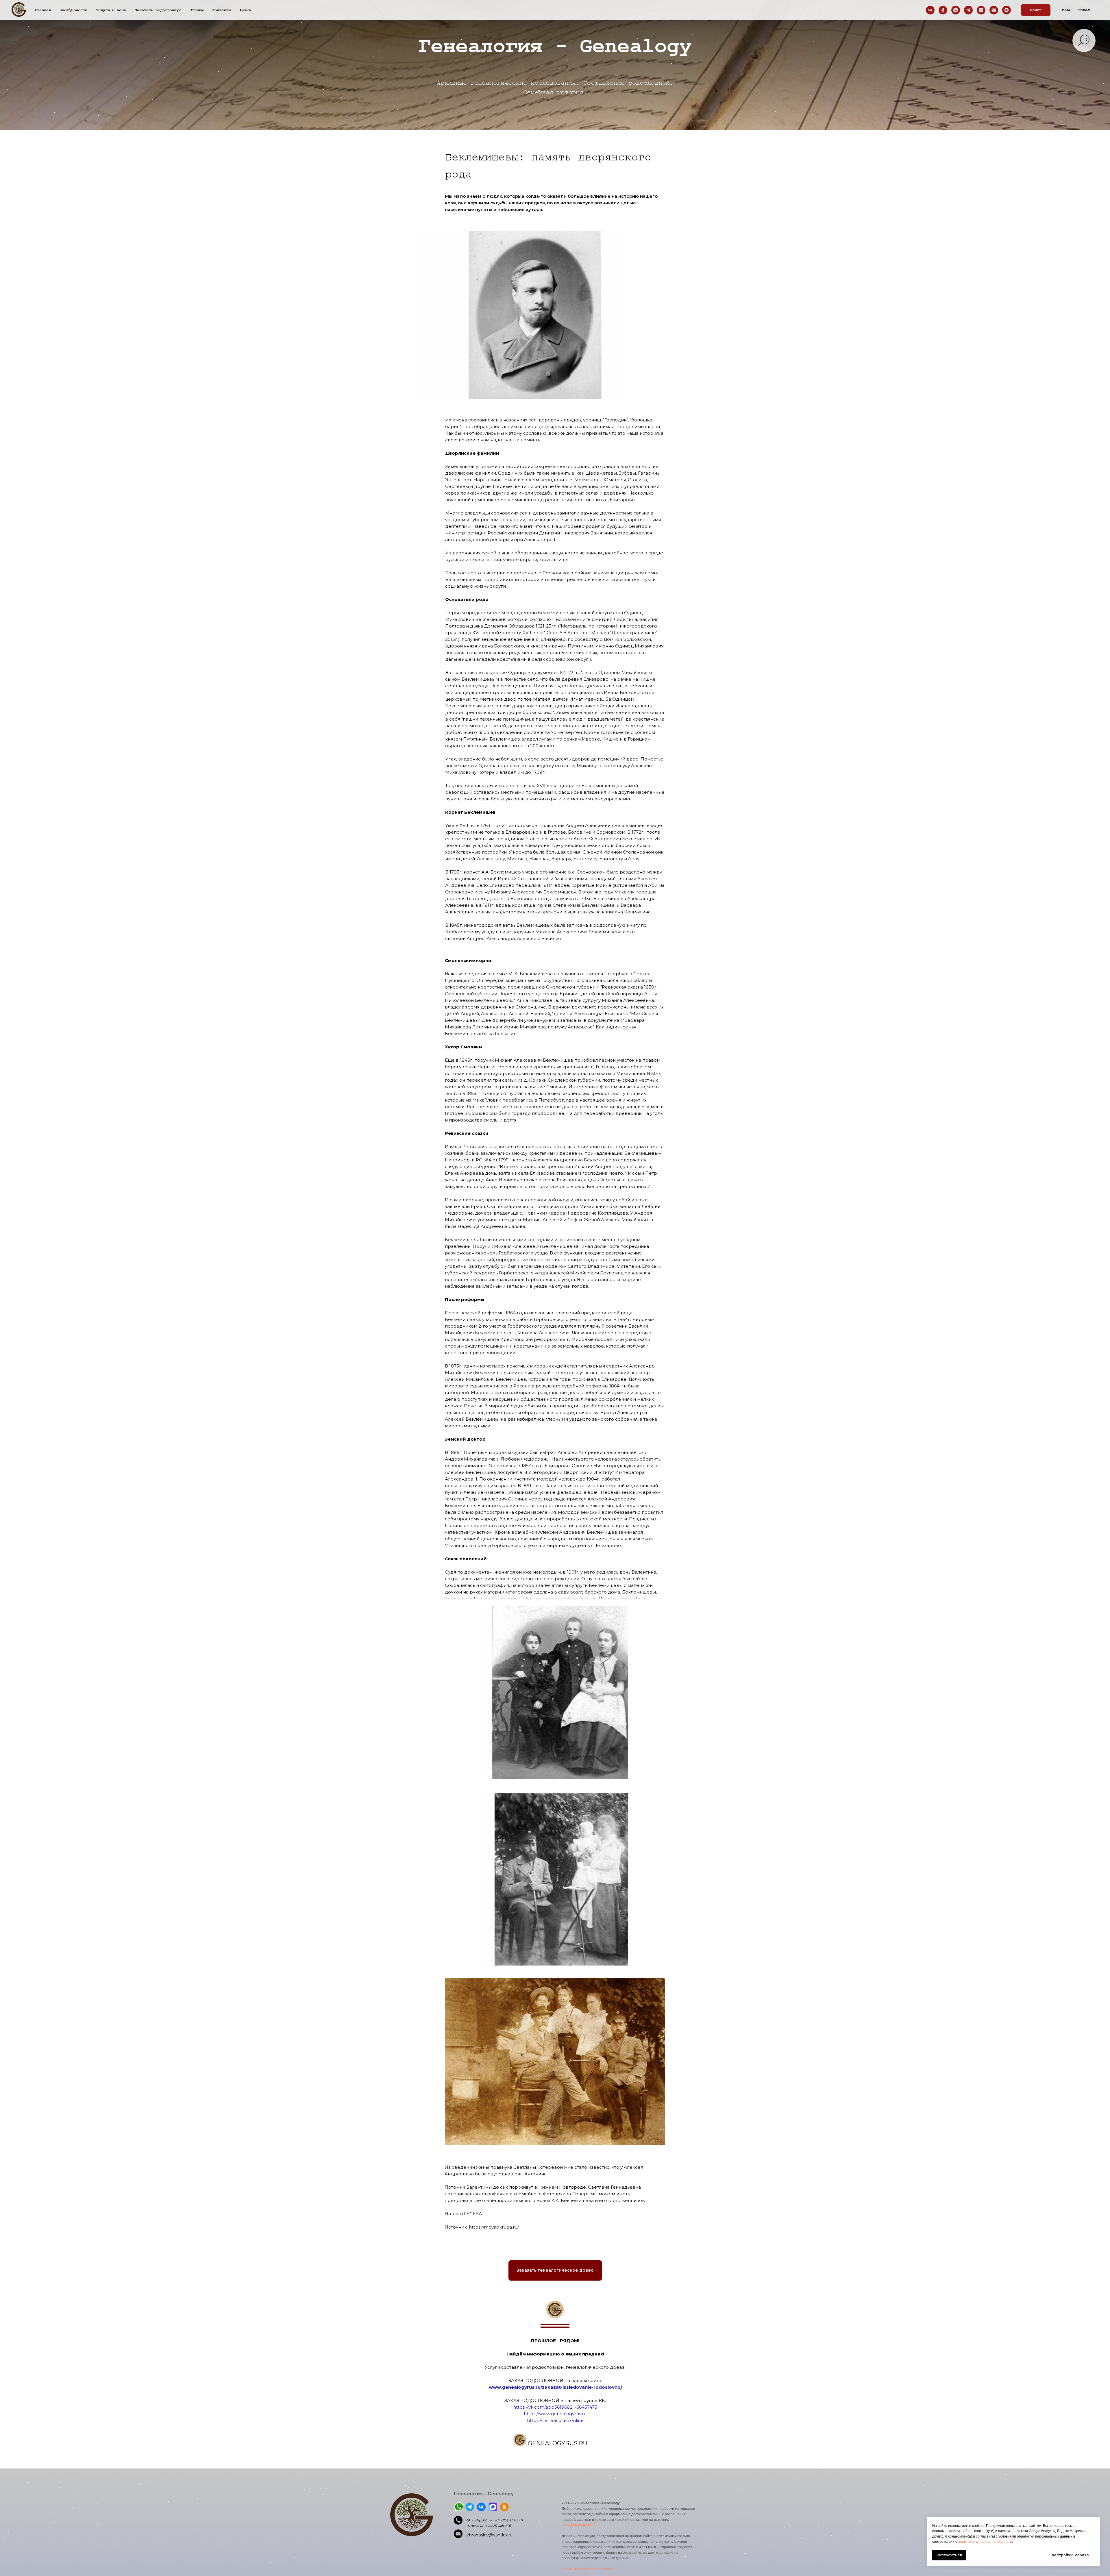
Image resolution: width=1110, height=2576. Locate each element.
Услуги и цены (111, 10)
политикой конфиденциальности (985, 2542)
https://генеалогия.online (555, 2420)
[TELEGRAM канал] (968, 10)
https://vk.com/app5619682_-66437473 (555, 2407)
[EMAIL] (994, 10)
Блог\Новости (73, 10)
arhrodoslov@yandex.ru (489, 2535)
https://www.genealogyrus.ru (555, 2414)
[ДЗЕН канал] (981, 10)
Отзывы (197, 10)
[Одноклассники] (943, 10)
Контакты (221, 10)
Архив (245, 10)
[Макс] (1007, 10)
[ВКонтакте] (930, 10)
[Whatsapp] (956, 10)
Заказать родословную (158, 10)
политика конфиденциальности (588, 2569)
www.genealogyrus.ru (579, 2525)
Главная (43, 10)
